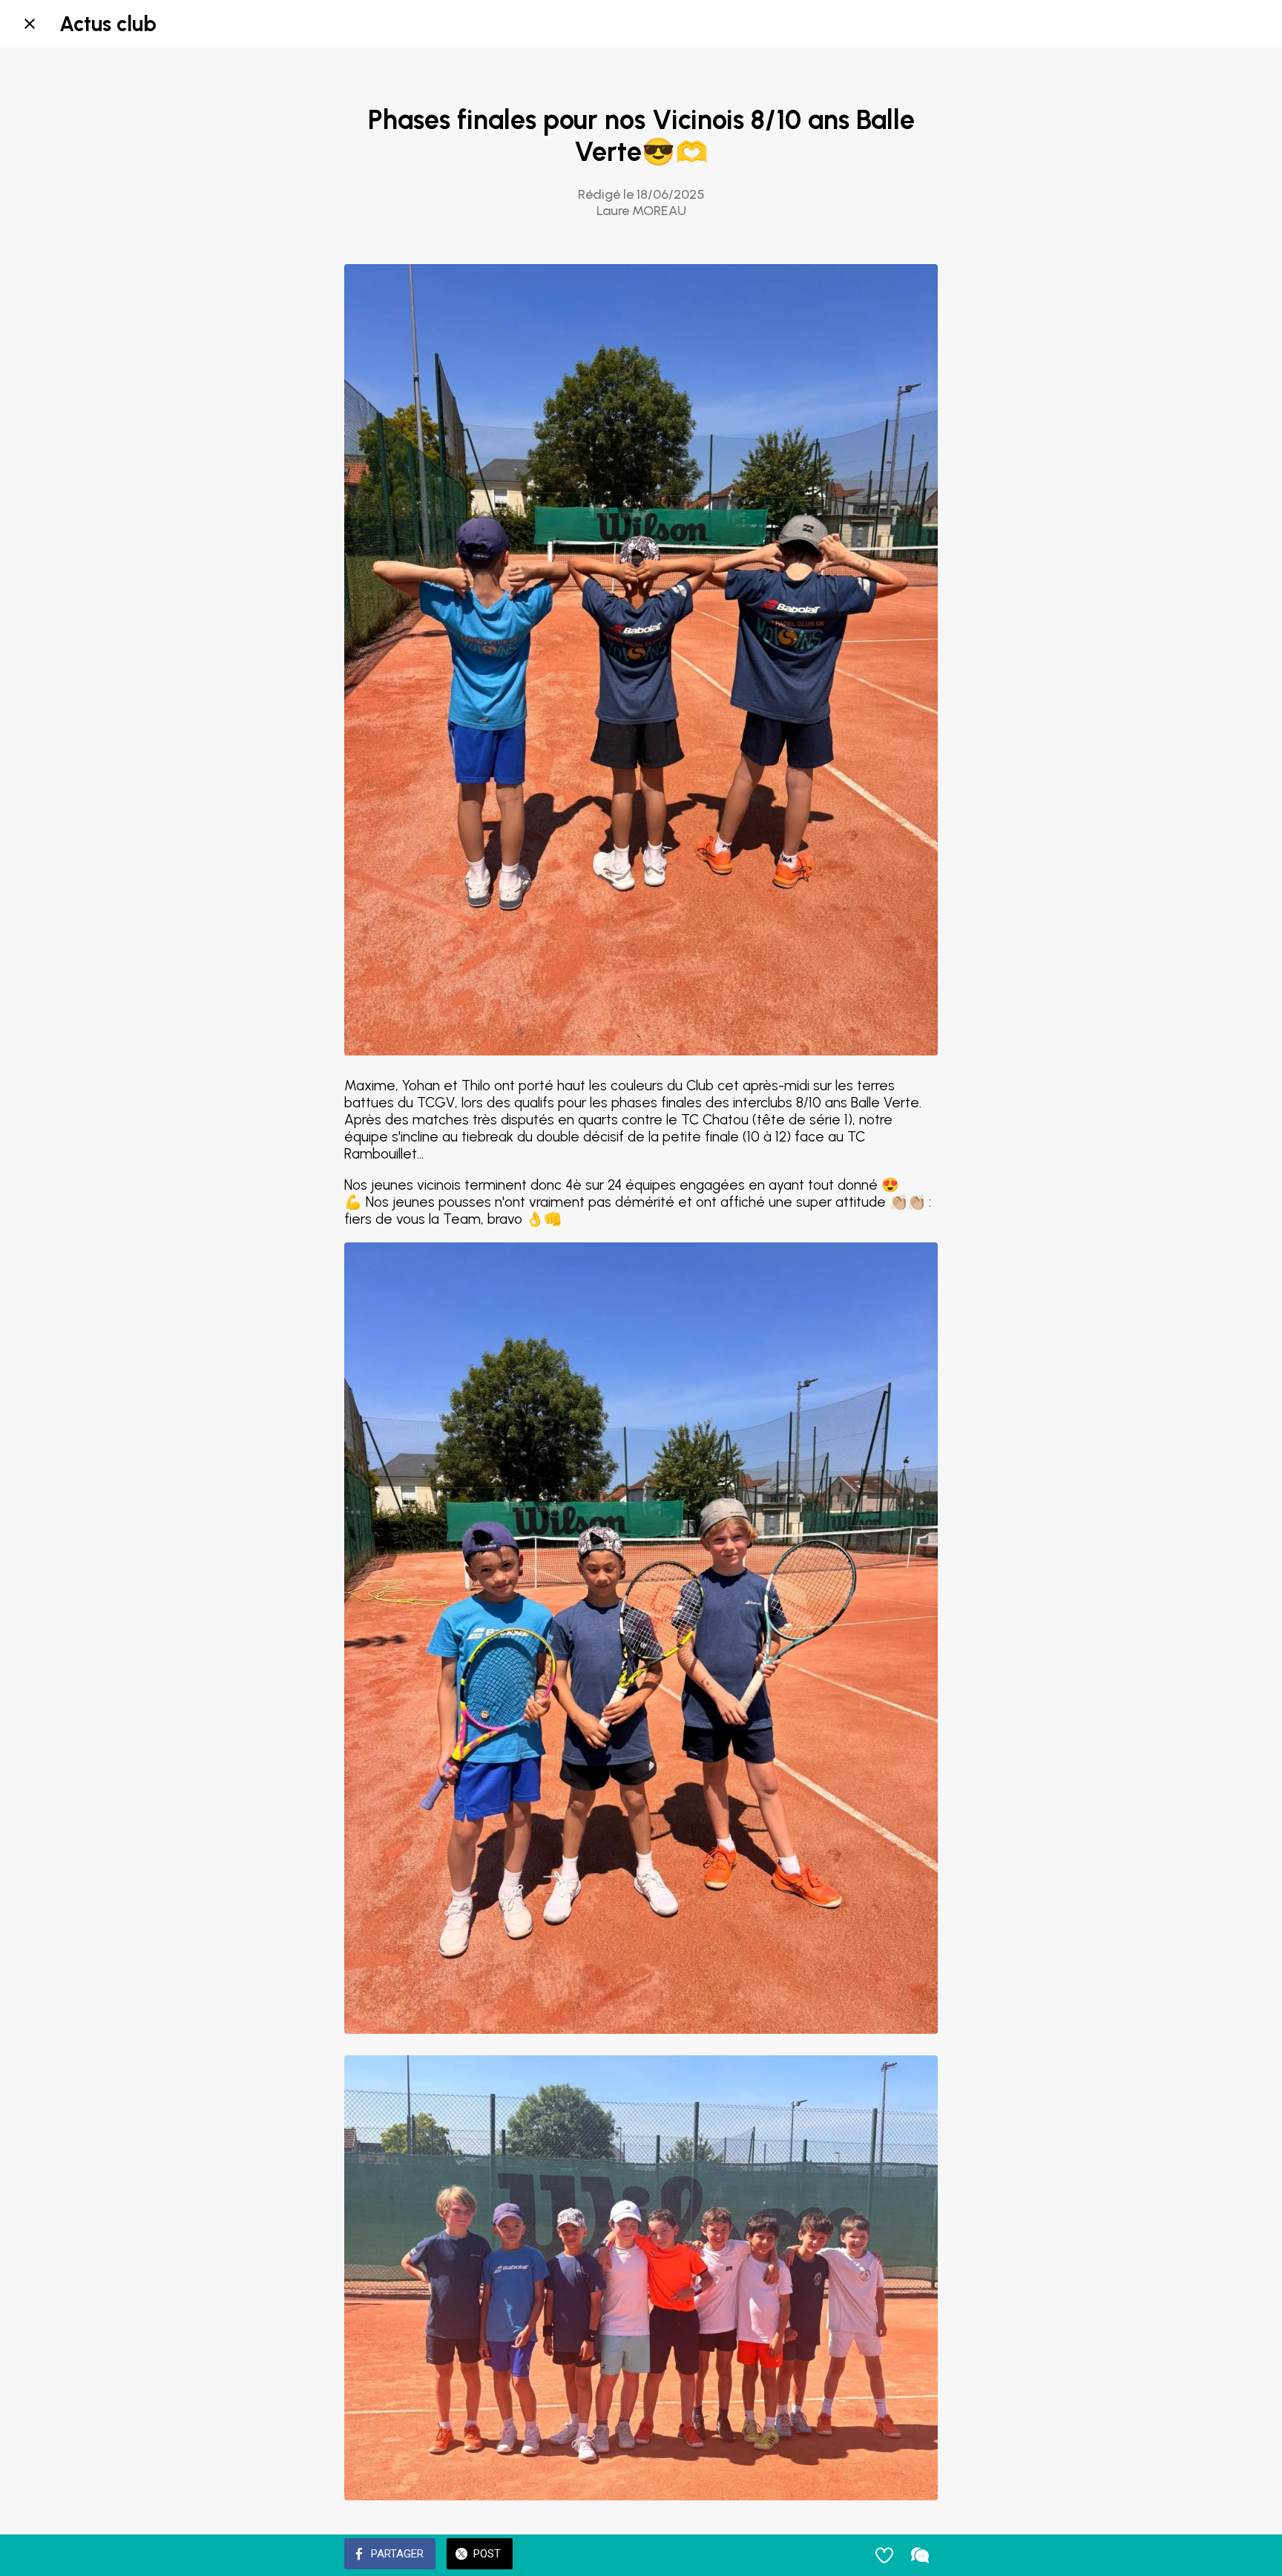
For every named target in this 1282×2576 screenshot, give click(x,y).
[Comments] (920, 2555)
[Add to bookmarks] (884, 2555)
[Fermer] (30, 24)
